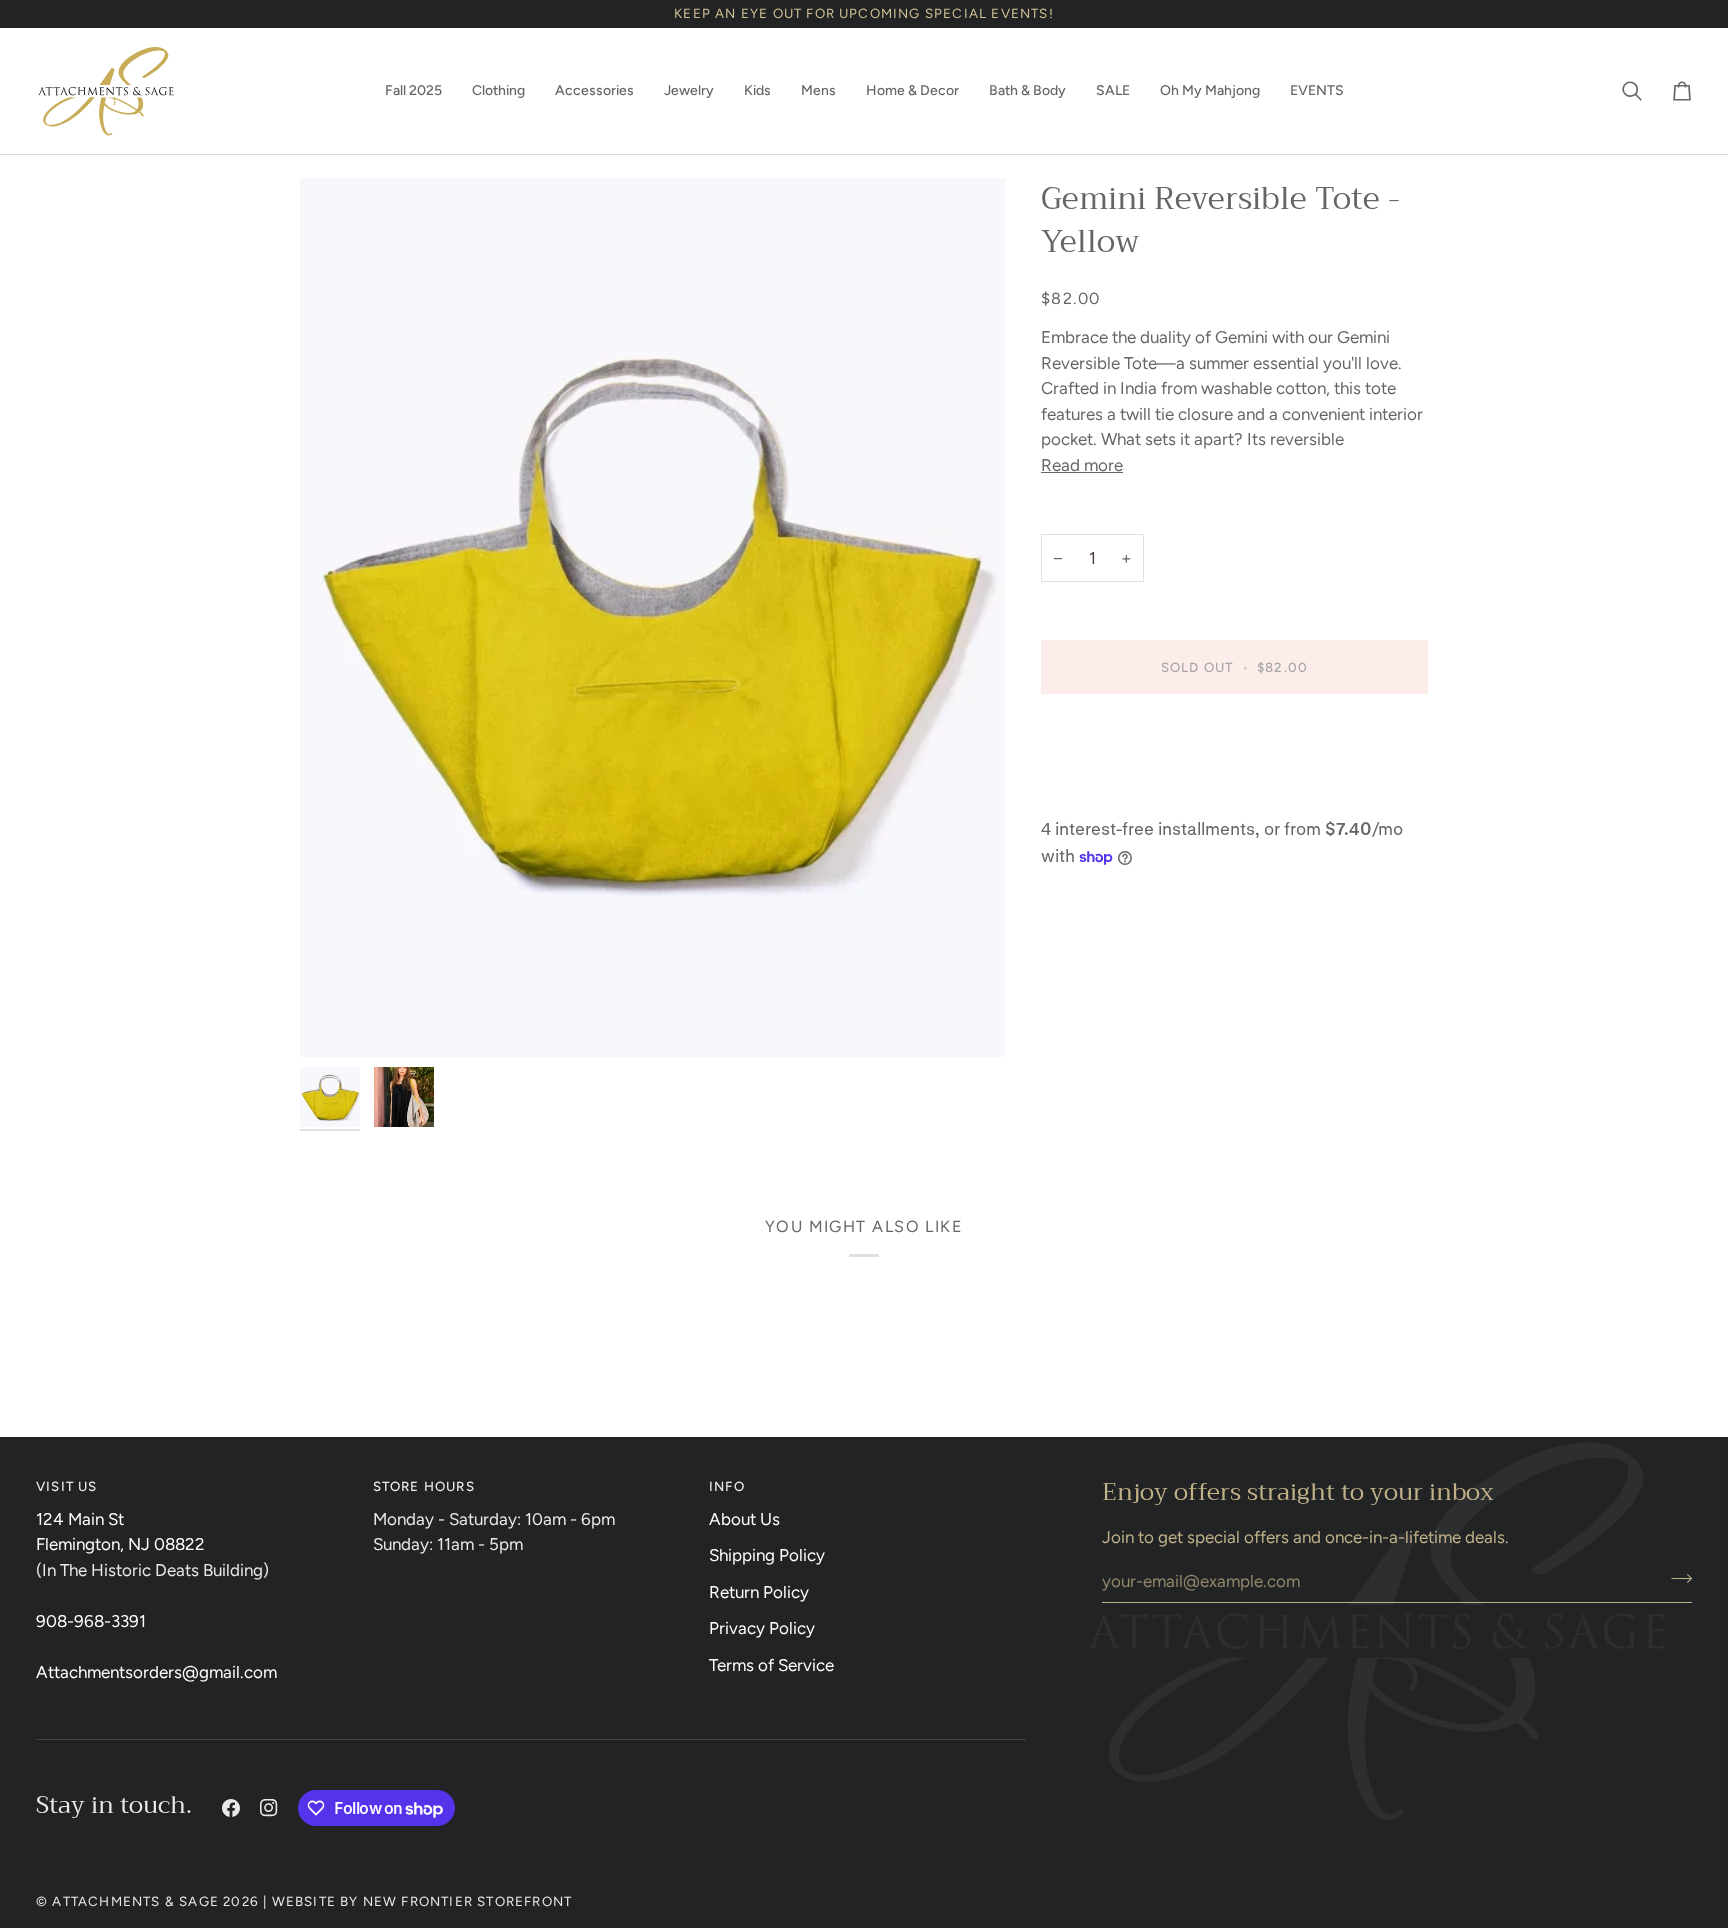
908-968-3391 (91, 1621)
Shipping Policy (767, 1555)
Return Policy (759, 1592)
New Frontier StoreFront (468, 1901)
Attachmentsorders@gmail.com (156, 1672)
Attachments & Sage (135, 1901)
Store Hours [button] (424, 1486)
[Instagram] (269, 1808)
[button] (413, 91)
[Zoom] (652, 617)
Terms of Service (771, 1665)
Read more (1082, 465)
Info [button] (727, 1486)
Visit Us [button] (67, 1486)
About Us (744, 1519)
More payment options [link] (1126, 792)
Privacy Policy (762, 1628)
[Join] (1675, 1578)
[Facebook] (231, 1808)
